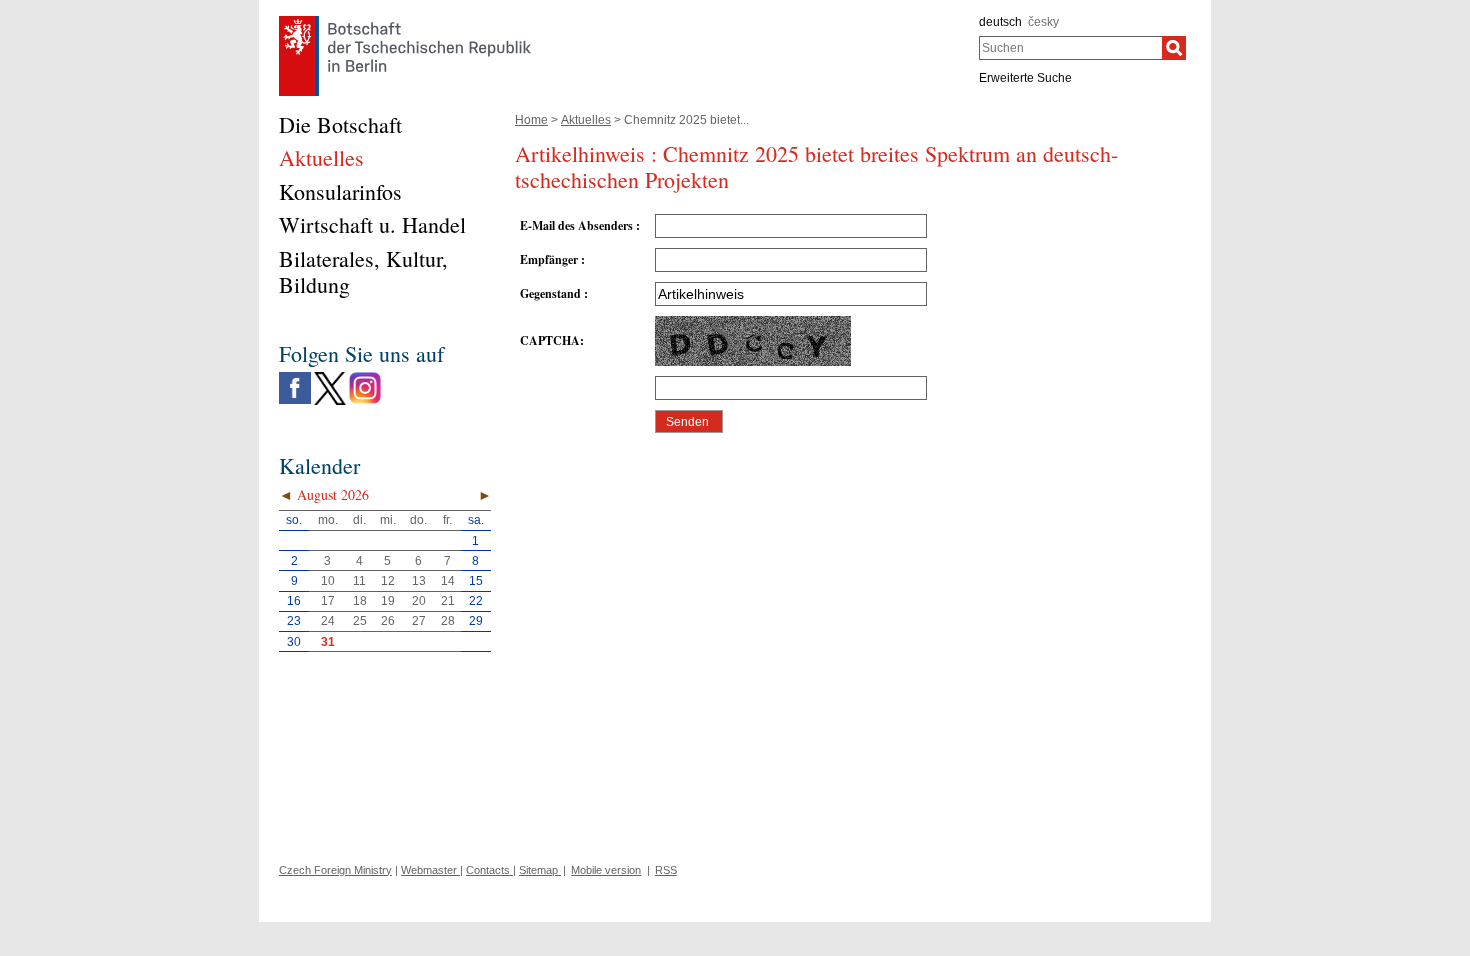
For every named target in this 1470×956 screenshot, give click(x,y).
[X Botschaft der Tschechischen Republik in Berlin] (330, 377)
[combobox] (1070, 48)
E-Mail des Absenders (578, 225)
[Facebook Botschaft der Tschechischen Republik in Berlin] (295, 377)
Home (531, 120)
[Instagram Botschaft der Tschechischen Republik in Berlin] (365, 377)
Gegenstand (552, 293)
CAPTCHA (550, 340)
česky (1043, 22)
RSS (666, 870)
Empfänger (550, 259)
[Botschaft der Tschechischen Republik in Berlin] (405, 21)
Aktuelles (586, 120)
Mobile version (606, 870)
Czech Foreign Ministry (335, 870)
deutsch (1000, 22)
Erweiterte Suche (1025, 78)
